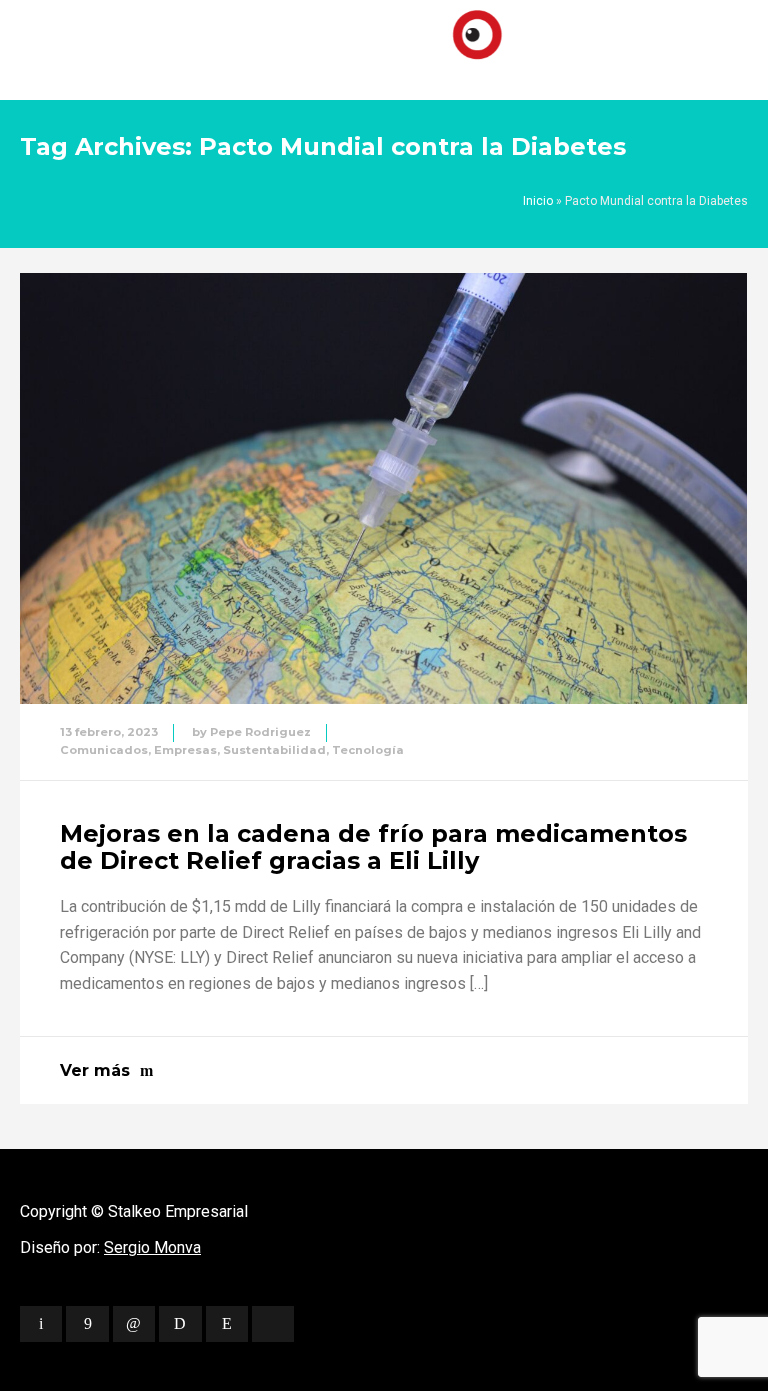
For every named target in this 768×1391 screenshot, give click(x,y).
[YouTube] (273, 1324)
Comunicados (104, 750)
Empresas (185, 750)
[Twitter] (41, 1324)
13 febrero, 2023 (109, 732)
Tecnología (368, 750)
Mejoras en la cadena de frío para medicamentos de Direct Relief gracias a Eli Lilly (373, 846)
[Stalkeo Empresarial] (384, 45)
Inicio (538, 201)
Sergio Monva (152, 1247)
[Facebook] (87, 1324)
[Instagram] (227, 1324)
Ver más (95, 1070)
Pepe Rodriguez (260, 732)
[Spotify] (180, 1324)
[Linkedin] (134, 1324)
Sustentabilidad (274, 750)
